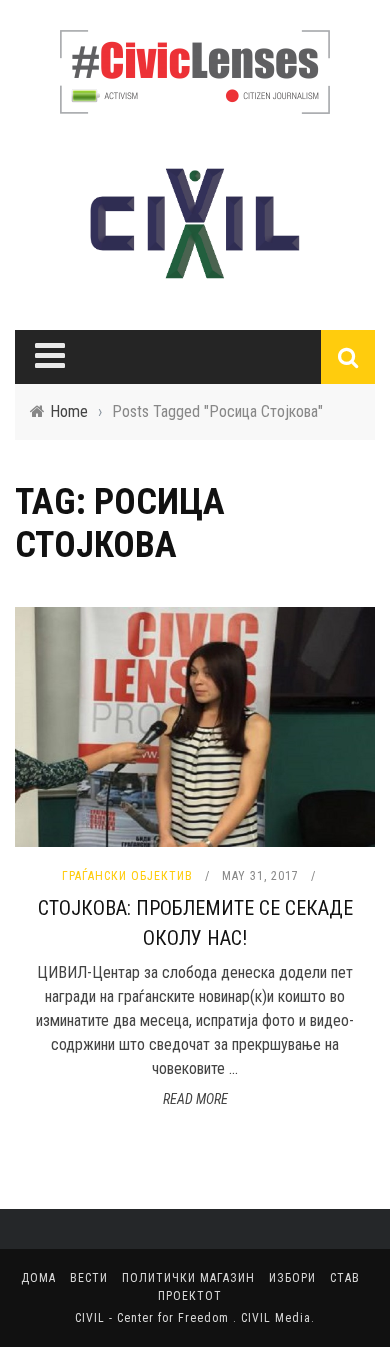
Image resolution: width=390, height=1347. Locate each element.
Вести (89, 1278)
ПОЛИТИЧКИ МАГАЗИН (188, 1278)
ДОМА (38, 1278)
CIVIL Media (276, 1318)
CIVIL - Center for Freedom (154, 1318)
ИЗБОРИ (292, 1278)
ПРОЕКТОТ (190, 1296)
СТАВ (345, 1278)
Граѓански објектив (127, 876)
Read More (195, 1099)
